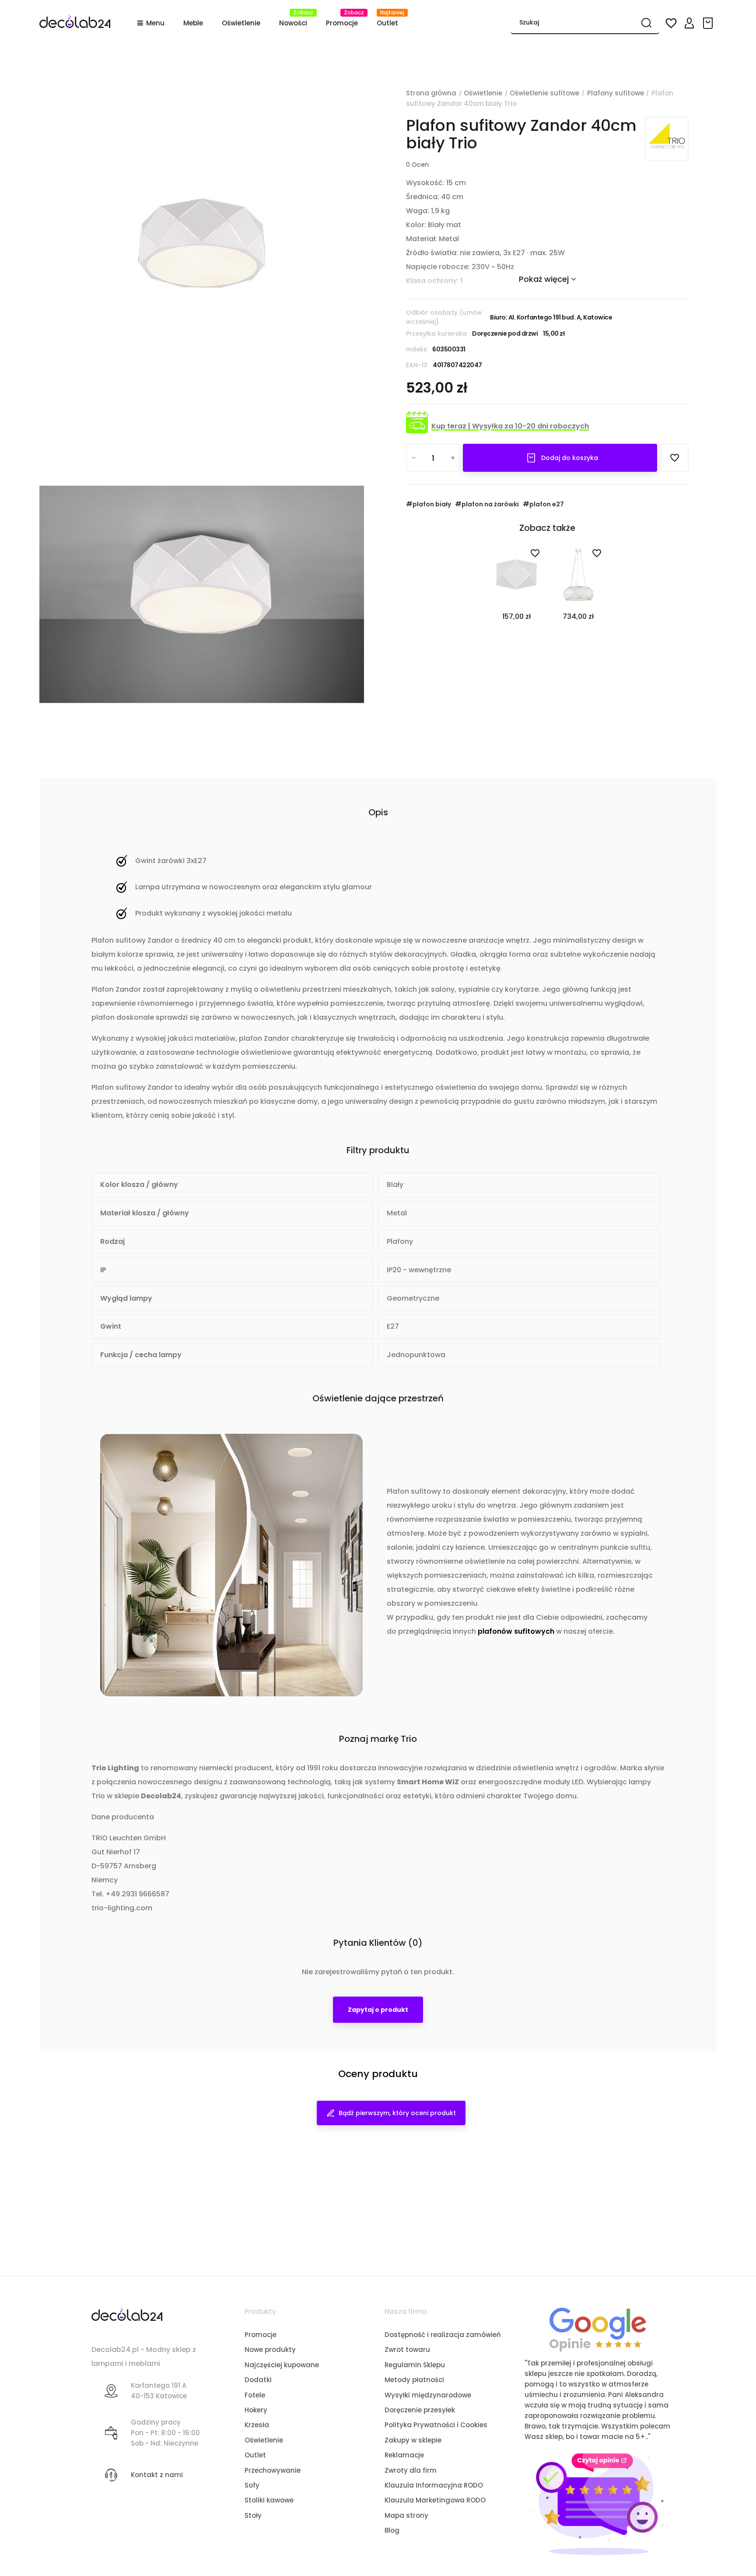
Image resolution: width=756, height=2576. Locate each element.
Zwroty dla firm (411, 2470)
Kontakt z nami (157, 2475)
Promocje (261, 2335)
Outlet (255, 2455)
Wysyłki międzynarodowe (428, 2395)
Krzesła (257, 2425)
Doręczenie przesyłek (420, 2410)
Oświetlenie (264, 2440)
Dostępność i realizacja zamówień (443, 2335)
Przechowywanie (273, 2470)
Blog (392, 2530)
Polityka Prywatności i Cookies (436, 2425)
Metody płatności (414, 2380)
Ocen (417, 165)
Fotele (255, 2395)
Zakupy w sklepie (413, 2440)
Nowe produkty (270, 2350)
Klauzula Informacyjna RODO (434, 2485)
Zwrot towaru (407, 2350)
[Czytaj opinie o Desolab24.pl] (598, 2329)
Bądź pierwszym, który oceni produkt (397, 2113)
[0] (709, 23)
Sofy (252, 2485)
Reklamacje (404, 2455)
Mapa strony (406, 2515)
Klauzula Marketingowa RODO (435, 2500)
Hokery (256, 2410)
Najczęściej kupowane (282, 2365)
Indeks (416, 349)
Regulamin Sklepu (415, 2365)
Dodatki (258, 2380)
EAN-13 (417, 365)
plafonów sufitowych (516, 1631)
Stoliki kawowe (269, 2500)
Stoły (253, 2515)
